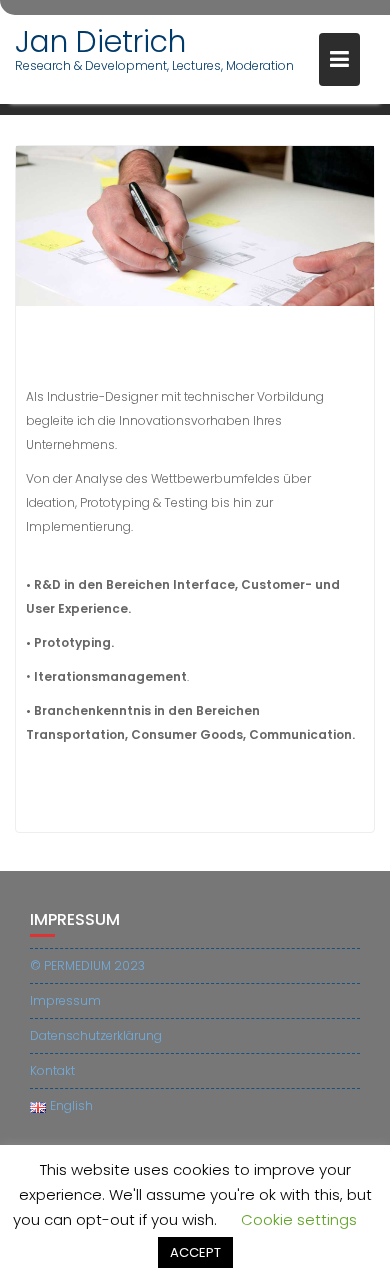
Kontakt (52, 1070)
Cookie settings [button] (299, 1219)
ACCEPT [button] (195, 1252)
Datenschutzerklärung (96, 1035)
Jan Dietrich (100, 41)
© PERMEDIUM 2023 (87, 965)
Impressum (65, 1000)
